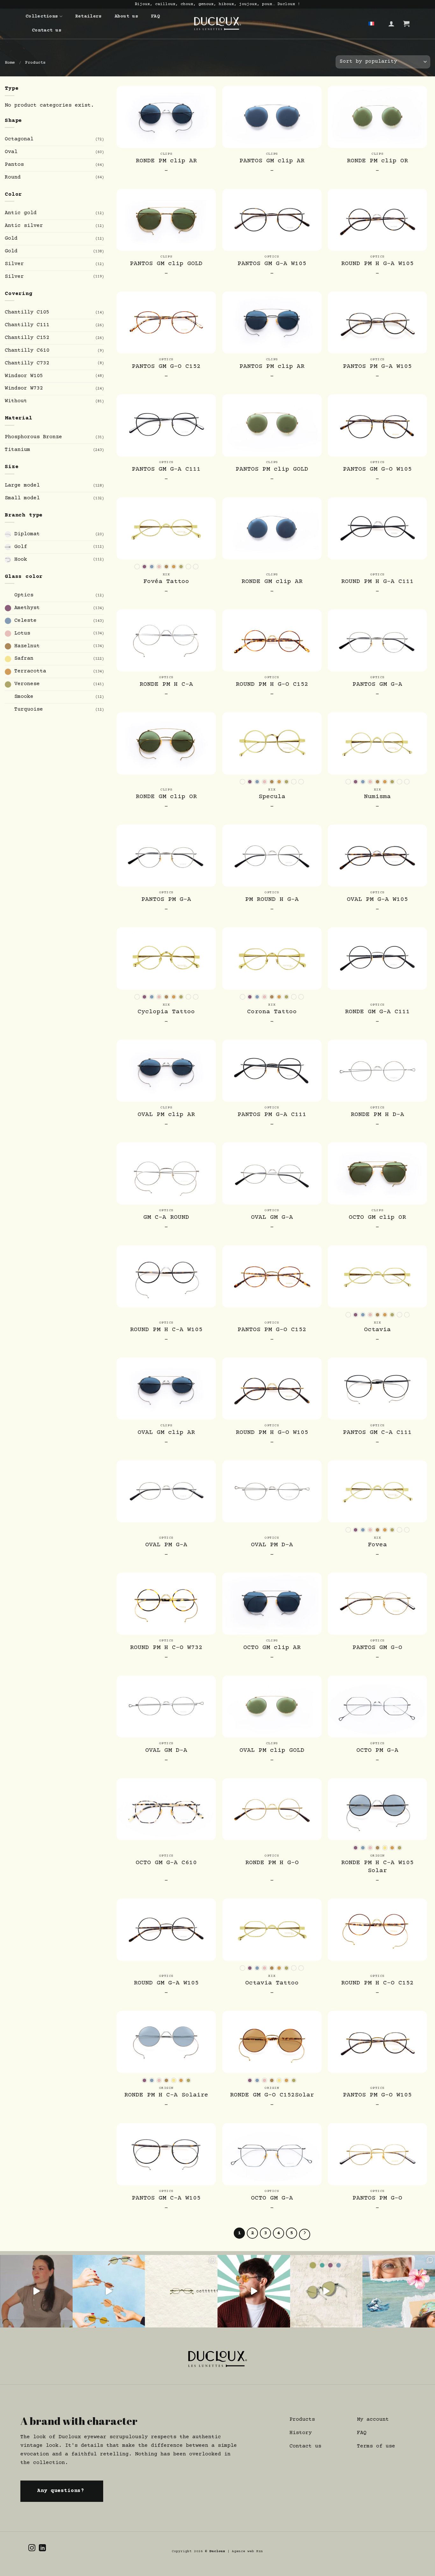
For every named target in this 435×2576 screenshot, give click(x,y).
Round (13, 177)
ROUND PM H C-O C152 (377, 1983)
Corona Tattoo (272, 1012)
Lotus (22, 633)
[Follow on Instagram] (32, 2548)
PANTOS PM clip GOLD (272, 469)
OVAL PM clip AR (166, 1115)
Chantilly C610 (27, 351)
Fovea (377, 1545)
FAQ (155, 16)
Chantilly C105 (27, 312)
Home (10, 63)
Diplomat (27, 534)
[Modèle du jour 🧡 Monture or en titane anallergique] (254, 2291)
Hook (21, 559)
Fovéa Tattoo (166, 582)
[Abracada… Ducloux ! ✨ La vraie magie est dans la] (36, 2291)
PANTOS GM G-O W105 (377, 469)
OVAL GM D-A (166, 1751)
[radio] (137, 567)
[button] (391, 24)
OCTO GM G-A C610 (166, 1863)
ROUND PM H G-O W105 (272, 1433)
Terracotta (30, 671)
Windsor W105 (24, 376)
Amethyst (27, 608)
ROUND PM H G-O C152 (272, 684)
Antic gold (21, 213)
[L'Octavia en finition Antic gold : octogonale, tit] (181, 2291)
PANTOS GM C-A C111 (377, 1433)
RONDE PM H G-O (272, 1863)
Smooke (24, 697)
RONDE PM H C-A (166, 684)
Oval (11, 152)
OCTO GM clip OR (377, 1218)
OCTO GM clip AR (272, 1648)
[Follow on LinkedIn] (42, 2548)
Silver (14, 264)
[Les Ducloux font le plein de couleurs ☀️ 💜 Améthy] (326, 2291)
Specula (272, 797)
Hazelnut (27, 646)
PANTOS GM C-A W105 (166, 2198)
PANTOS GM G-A (377, 684)
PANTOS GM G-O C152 (166, 367)
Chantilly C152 (27, 338)
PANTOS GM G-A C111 (166, 469)
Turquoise (29, 709)
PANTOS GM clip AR (272, 161)
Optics (24, 595)
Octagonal (19, 139)
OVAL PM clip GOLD (272, 1751)
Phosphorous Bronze (33, 437)
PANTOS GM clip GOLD (166, 264)
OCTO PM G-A (377, 1751)
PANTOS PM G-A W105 (377, 367)
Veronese (27, 684)
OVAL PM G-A (166, 1545)
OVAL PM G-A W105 (377, 900)
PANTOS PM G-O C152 (272, 1330)
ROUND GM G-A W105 (166, 1983)
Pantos (14, 165)
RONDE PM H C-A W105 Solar (377, 1867)
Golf (21, 547)
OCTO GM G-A (272, 2198)
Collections (42, 16)
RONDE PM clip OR (377, 161)
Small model (22, 498)
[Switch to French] (371, 24)
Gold (11, 239)
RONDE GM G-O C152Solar (272, 2095)
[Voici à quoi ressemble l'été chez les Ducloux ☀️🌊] (399, 2291)
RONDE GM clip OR (166, 797)
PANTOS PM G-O (377, 2198)
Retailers (89, 16)
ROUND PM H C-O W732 (166, 1648)
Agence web (244, 2551)
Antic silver (24, 226)
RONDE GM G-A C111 (377, 1012)
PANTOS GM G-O (377, 1648)
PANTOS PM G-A (166, 900)
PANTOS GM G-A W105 (272, 264)
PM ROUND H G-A (272, 900)
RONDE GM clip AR (272, 582)
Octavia (377, 1330)
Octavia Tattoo (272, 1983)
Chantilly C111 (27, 325)
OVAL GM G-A (272, 1218)
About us (126, 16)
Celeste (25, 621)
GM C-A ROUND (166, 1218)
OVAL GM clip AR (166, 1433)
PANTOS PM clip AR (272, 367)
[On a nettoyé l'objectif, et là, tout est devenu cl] (109, 2291)
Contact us (47, 30)
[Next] (305, 2234)
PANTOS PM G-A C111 (272, 1115)
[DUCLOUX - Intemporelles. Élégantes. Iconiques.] (217, 24)
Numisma (377, 797)
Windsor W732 (24, 388)
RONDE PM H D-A (377, 1115)
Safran (24, 659)
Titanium (18, 450)
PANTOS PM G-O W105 (377, 2095)
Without (16, 401)
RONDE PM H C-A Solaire (166, 2095)
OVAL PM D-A (272, 1545)
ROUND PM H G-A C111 (377, 582)
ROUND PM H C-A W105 (166, 1330)
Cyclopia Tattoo (166, 1012)
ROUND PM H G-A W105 (377, 264)
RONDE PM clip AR (166, 161)
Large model (22, 485)
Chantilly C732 (27, 363)
